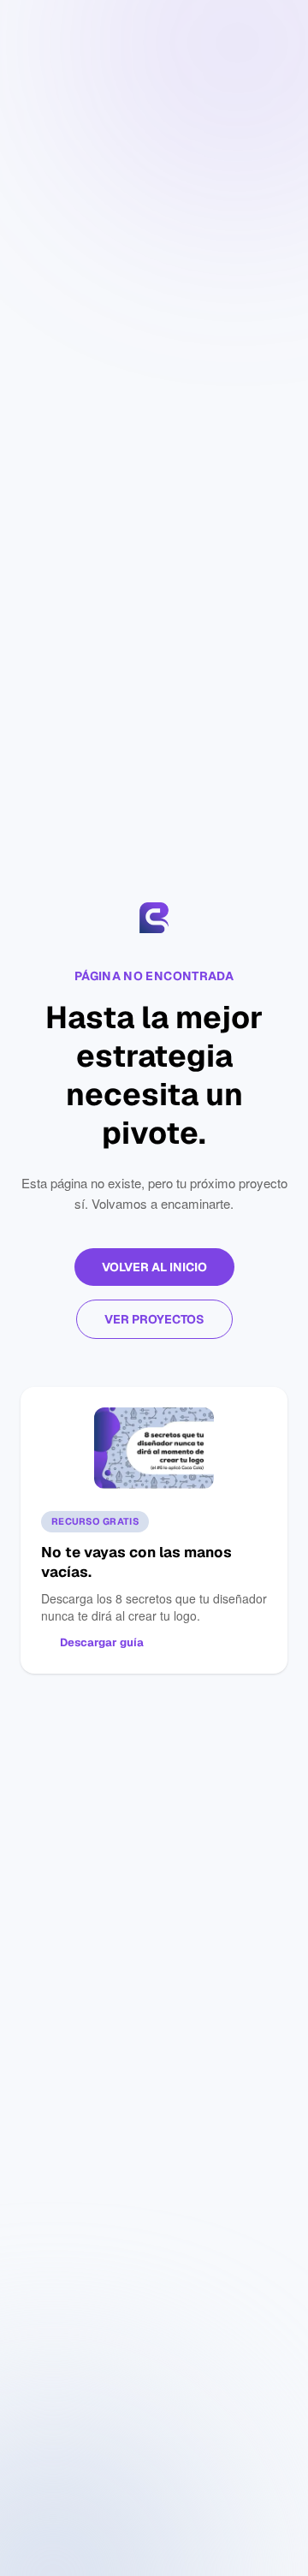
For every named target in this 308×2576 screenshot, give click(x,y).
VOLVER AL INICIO (154, 1267)
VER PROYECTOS (154, 1319)
